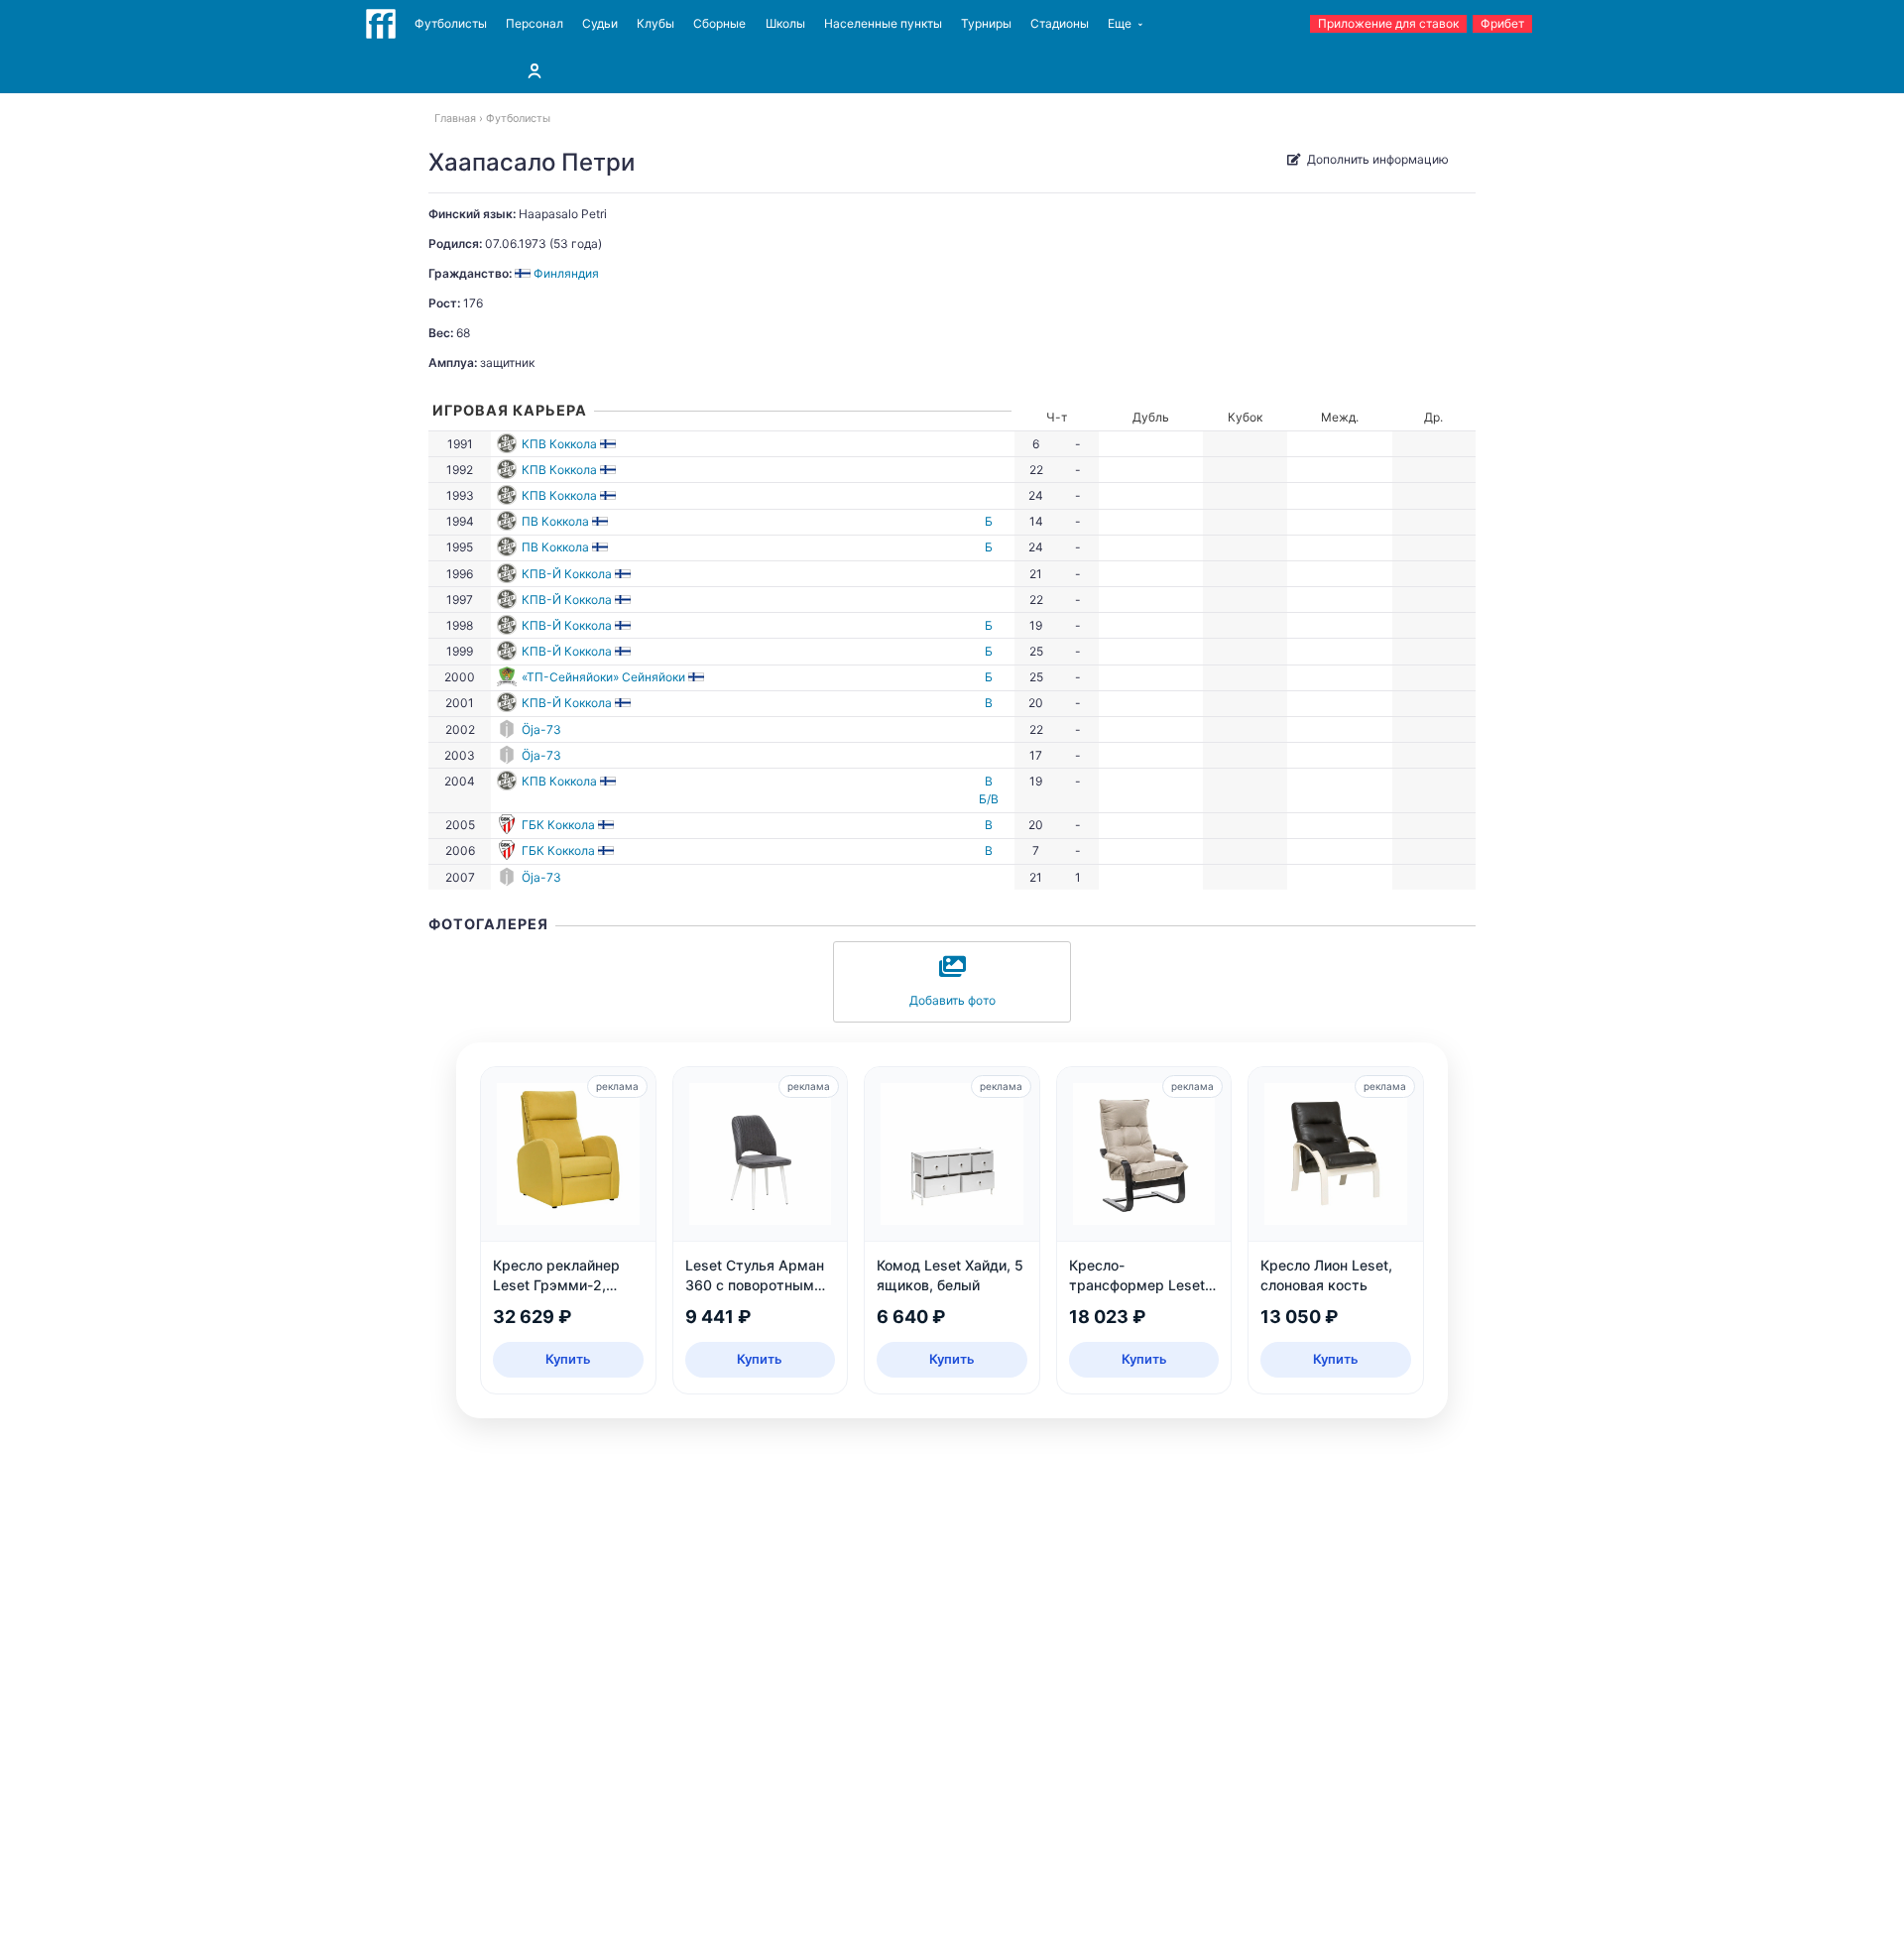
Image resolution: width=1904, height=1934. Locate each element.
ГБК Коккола (558, 825)
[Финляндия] (609, 444)
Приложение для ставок (1388, 23)
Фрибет (1502, 23)
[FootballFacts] (381, 24)
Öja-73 (541, 729)
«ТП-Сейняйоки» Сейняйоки (603, 677)
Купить (568, 1359)
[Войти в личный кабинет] (535, 70)
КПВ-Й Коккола (567, 574)
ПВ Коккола (555, 521)
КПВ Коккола (559, 444)
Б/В (989, 799)
